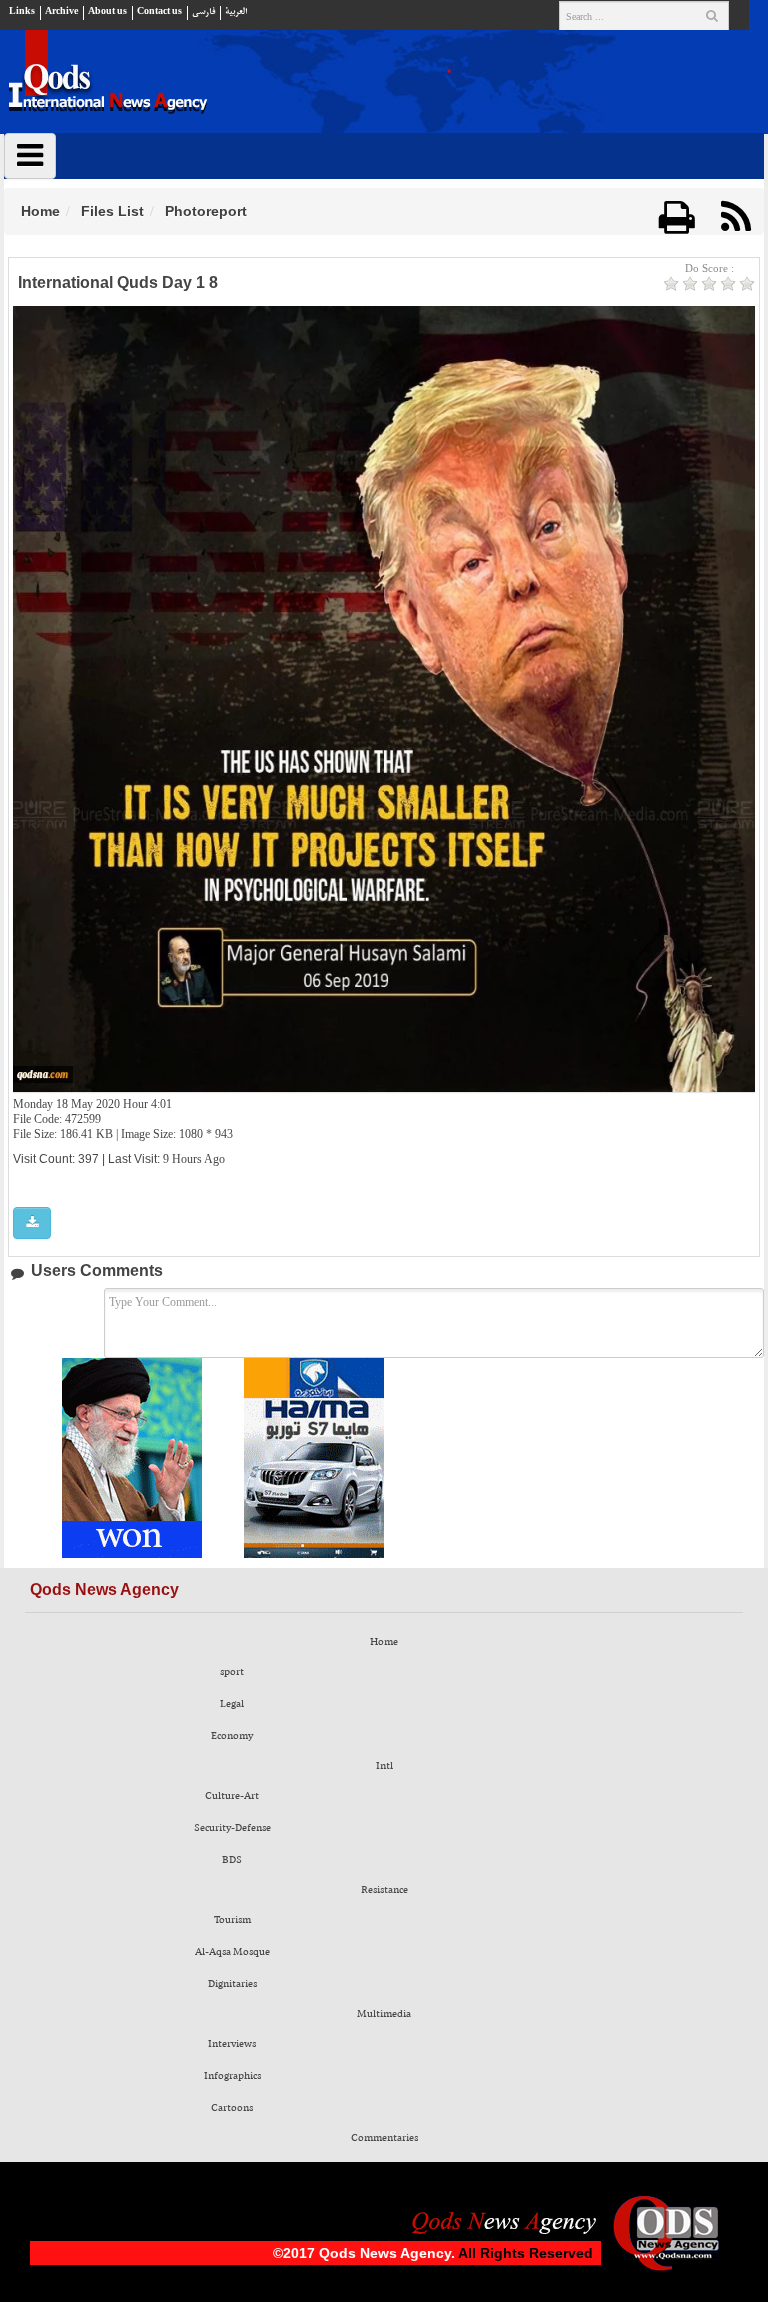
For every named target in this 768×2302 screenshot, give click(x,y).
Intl (384, 1766)
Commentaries (384, 2138)
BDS (232, 1860)
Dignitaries (232, 1984)
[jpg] (32, 1223)
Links (22, 11)
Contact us (159, 11)
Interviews (232, 2044)
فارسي (203, 11)
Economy (232, 1736)
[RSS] (736, 217)
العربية (236, 11)
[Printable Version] (677, 217)
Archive (61, 11)
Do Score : (709, 268)
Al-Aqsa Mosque (232, 1952)
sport (232, 1672)
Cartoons (232, 2108)
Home (40, 211)
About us (107, 11)
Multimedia (384, 2014)
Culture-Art (232, 1796)
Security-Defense (232, 1828)
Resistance (384, 1890)
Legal (232, 1704)
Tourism (232, 1920)
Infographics (232, 2076)
